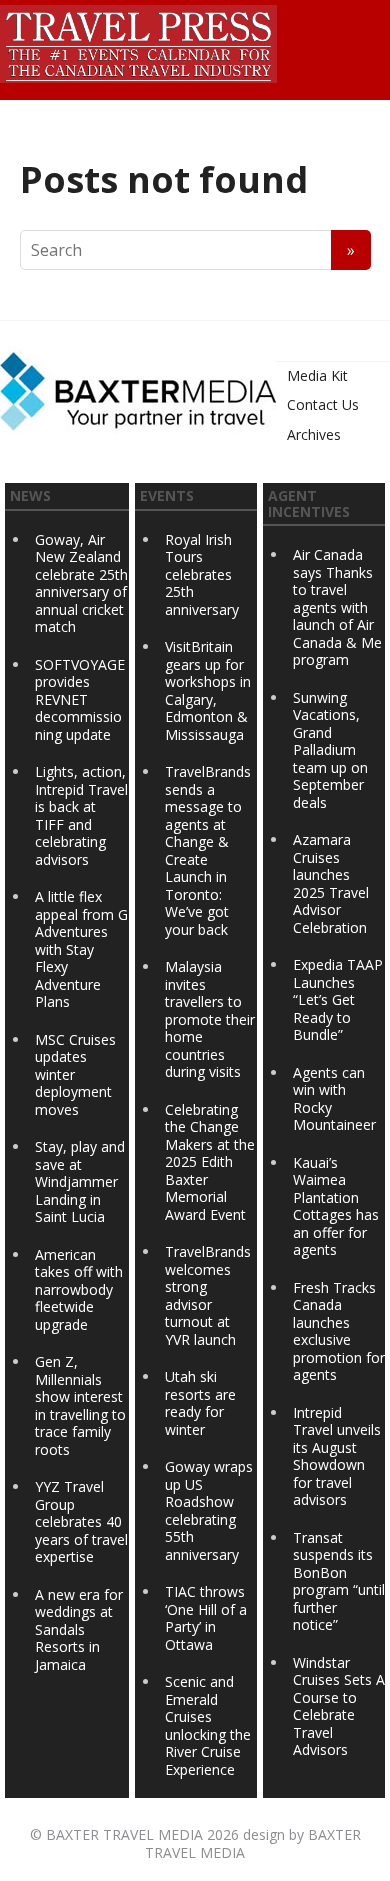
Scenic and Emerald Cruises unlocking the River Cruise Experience (208, 1725)
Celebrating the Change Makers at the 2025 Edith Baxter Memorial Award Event (210, 1162)
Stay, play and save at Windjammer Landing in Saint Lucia (80, 1181)
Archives (314, 434)
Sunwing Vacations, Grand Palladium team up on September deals (330, 750)
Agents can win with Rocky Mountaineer (334, 1099)
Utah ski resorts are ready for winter (200, 1403)
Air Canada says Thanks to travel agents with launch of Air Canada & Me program (337, 607)
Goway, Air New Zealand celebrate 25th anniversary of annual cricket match (81, 583)
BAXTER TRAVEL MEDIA (124, 1834)
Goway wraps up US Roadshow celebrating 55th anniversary (209, 1510)
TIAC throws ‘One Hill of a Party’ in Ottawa (206, 1618)
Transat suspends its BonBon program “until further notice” (339, 1581)
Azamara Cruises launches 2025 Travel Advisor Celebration (331, 883)
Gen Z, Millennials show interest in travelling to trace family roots (80, 1405)
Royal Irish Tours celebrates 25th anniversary (202, 574)
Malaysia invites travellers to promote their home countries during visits (210, 1019)
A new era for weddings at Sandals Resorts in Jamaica (79, 1629)
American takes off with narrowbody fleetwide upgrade (79, 1289)
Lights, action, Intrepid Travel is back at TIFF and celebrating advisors (81, 815)
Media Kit (317, 375)
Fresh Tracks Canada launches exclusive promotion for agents (339, 1331)
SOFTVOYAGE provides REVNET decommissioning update (80, 699)
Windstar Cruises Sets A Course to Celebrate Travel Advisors (339, 1706)
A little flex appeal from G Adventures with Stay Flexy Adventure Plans (81, 949)
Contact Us (323, 404)
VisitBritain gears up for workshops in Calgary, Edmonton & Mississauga (208, 690)
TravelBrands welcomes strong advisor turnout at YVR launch (208, 1295)
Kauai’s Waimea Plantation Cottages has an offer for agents (336, 1206)
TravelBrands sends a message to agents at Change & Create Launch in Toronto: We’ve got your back (208, 850)
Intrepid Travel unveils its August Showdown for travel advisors (337, 1456)
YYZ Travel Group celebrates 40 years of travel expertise (81, 1521)
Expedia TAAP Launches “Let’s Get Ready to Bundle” (338, 999)
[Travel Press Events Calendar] (138, 41)
